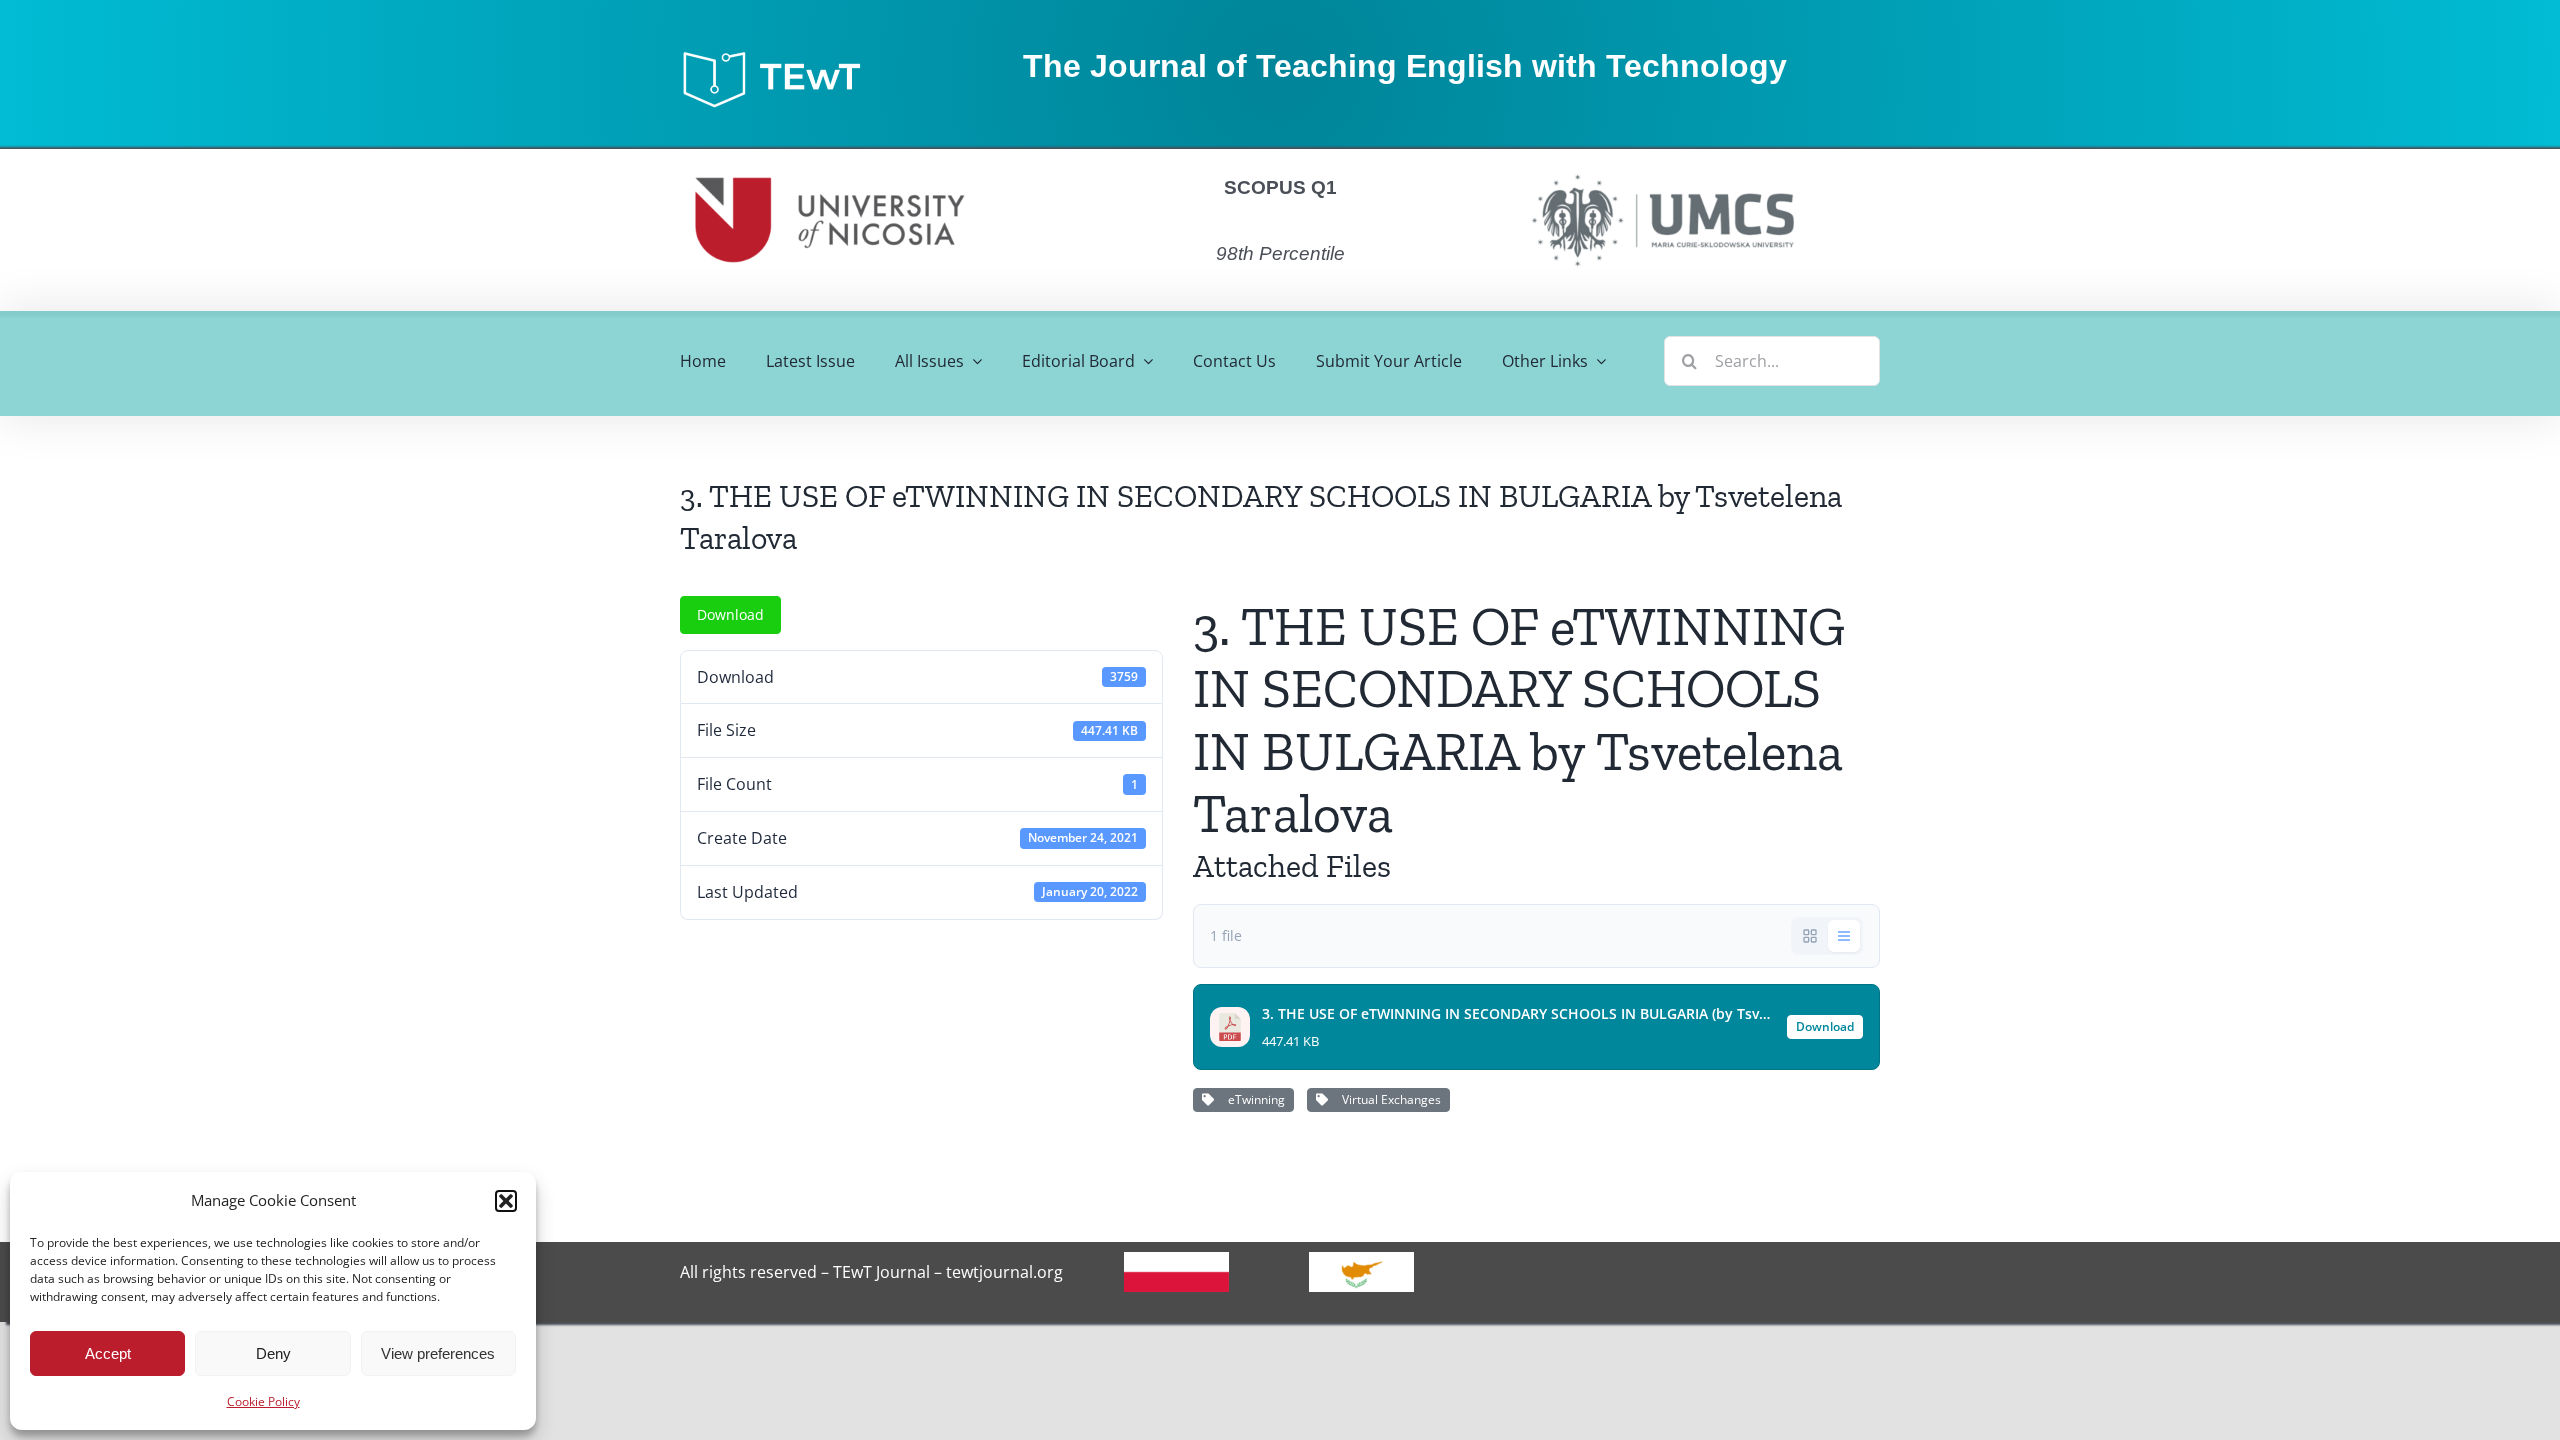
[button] (506, 1201)
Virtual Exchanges (1388, 1099)
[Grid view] (1810, 936)
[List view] (1844, 936)
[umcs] (1662, 168)
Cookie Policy (263, 1401)
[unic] (830, 157)
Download (730, 614)
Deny (273, 1353)
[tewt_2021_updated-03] (781, 56)
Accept (108, 1353)
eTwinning (1253, 1099)
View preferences (438, 1353)
